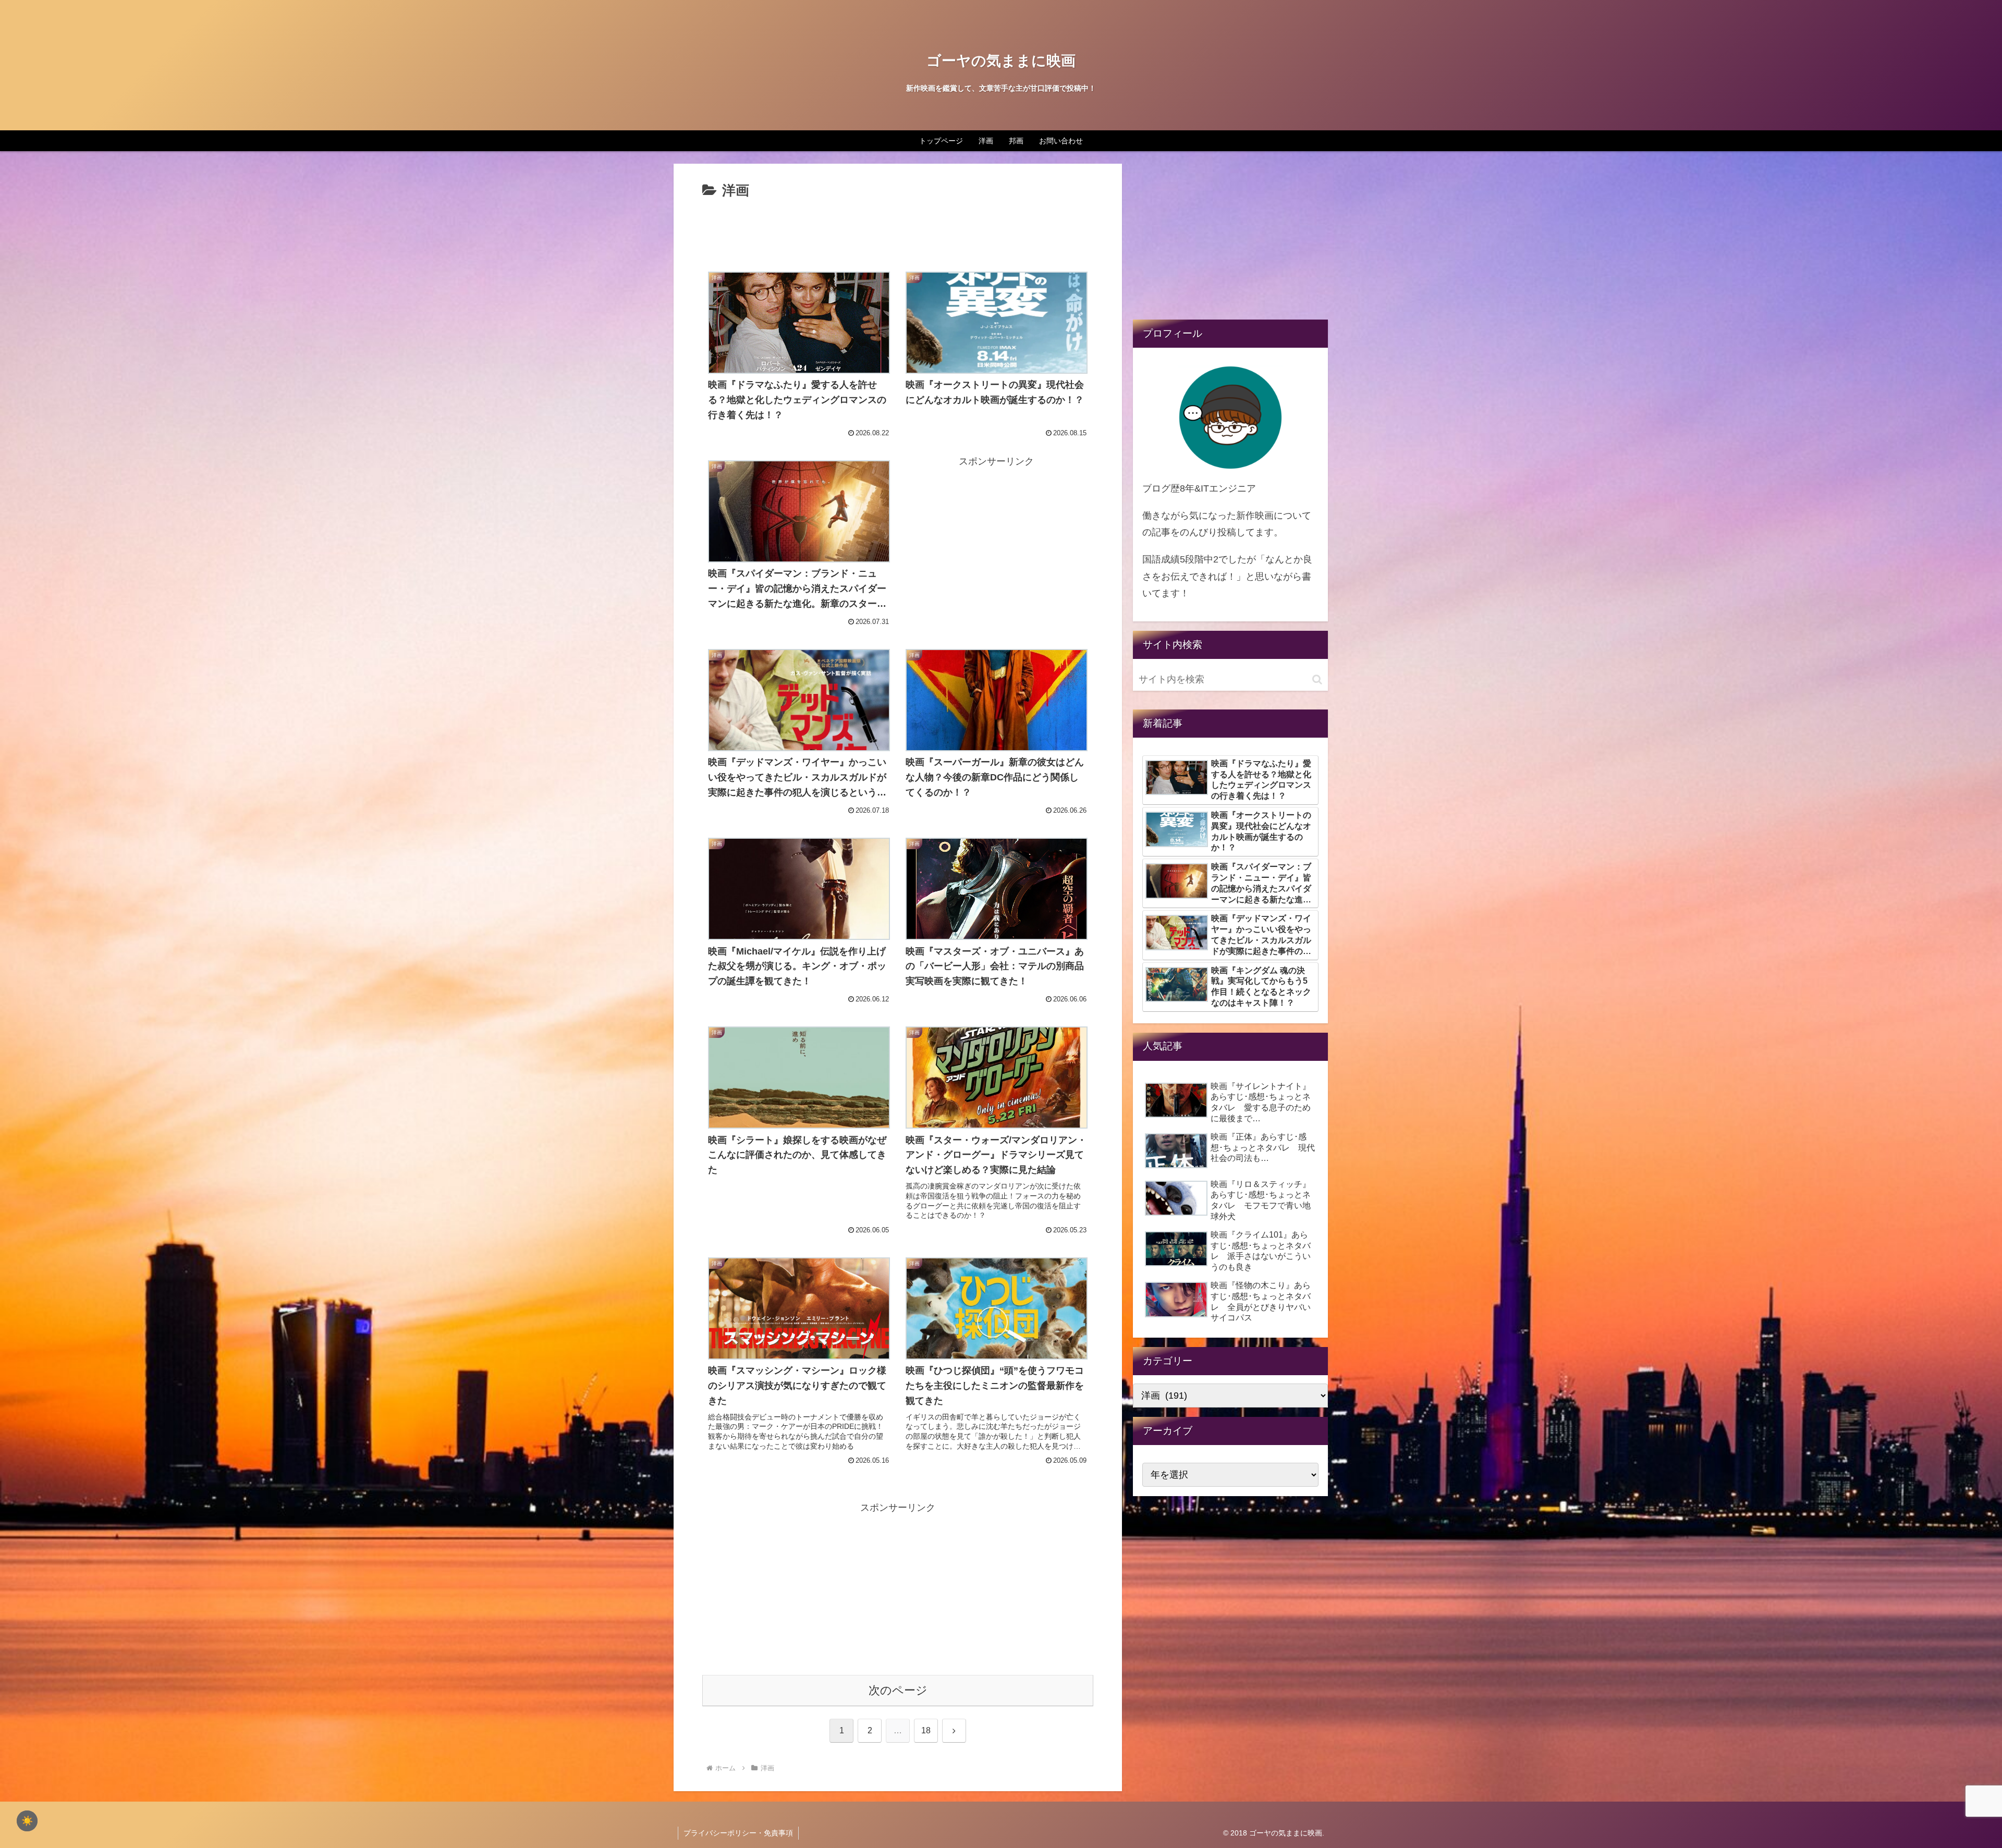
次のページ (898, 1690)
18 (926, 1730)
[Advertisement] (898, 231)
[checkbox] (27, 1821)
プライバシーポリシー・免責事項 (738, 1833)
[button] (1317, 680)
